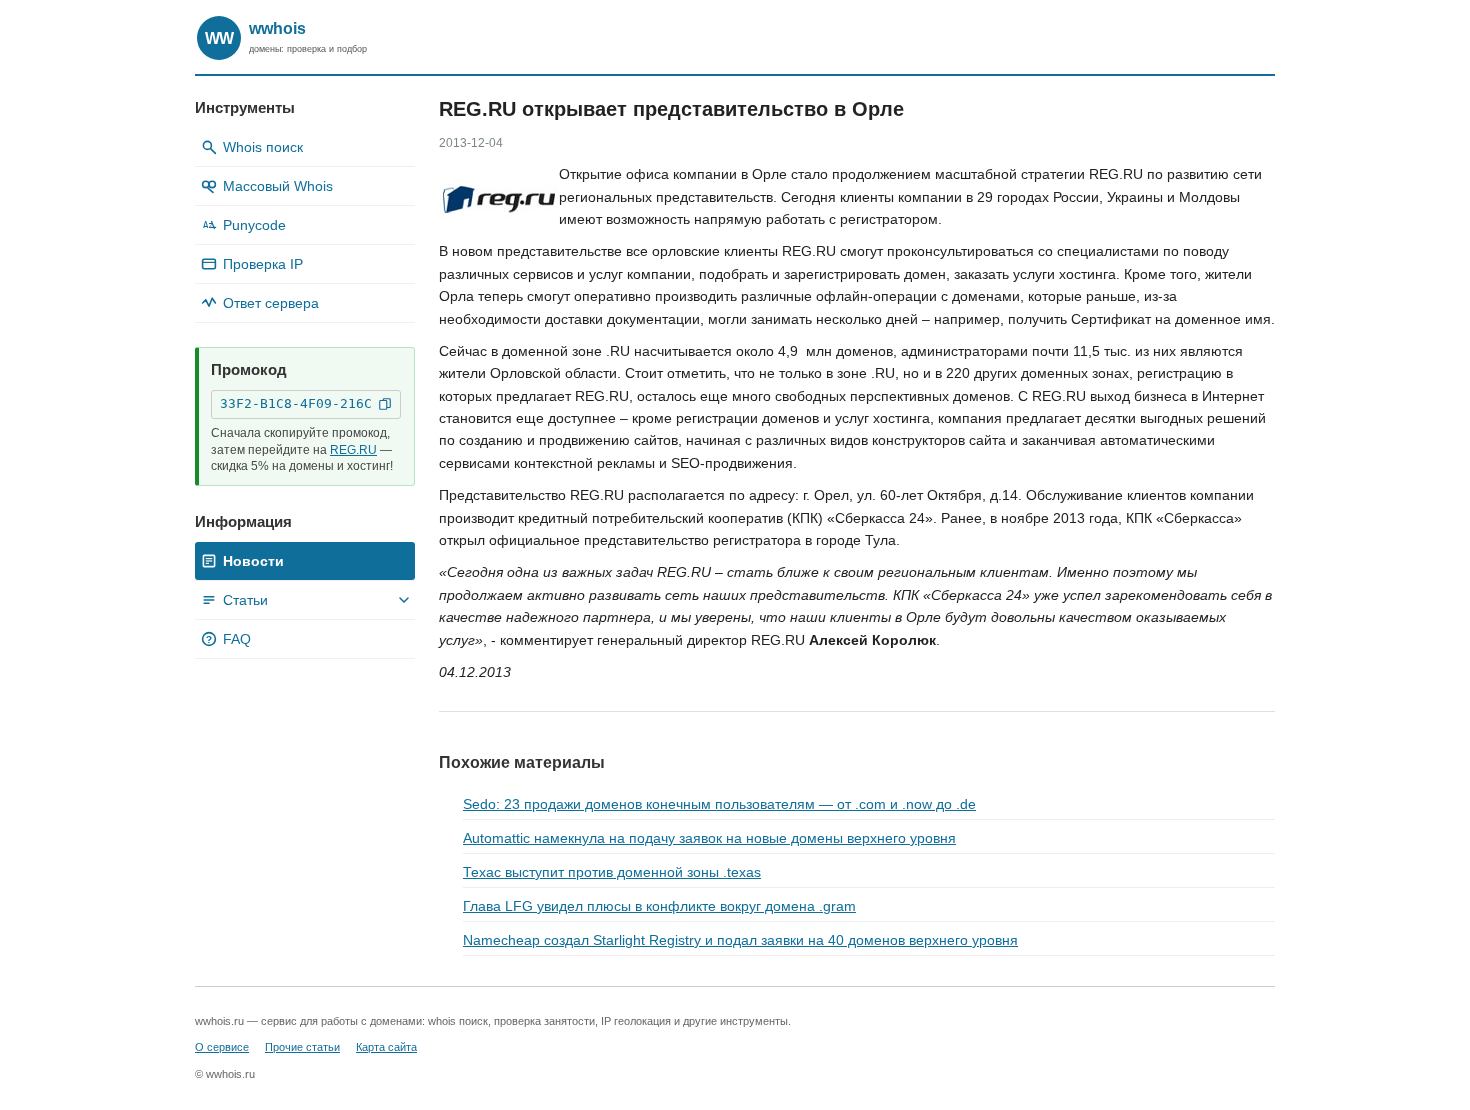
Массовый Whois (278, 186)
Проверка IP (263, 264)
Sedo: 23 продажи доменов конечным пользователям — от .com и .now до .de (719, 804)
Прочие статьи (302, 1047)
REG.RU (353, 450)
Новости (253, 561)
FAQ (228, 639)
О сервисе (222, 1047)
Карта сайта (386, 1047)
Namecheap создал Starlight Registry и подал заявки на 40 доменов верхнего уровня (740, 940)
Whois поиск (263, 147)
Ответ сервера (271, 303)
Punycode (244, 225)
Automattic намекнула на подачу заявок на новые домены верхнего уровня (709, 838)
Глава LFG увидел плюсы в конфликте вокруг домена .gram (659, 906)
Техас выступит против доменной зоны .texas (612, 872)
